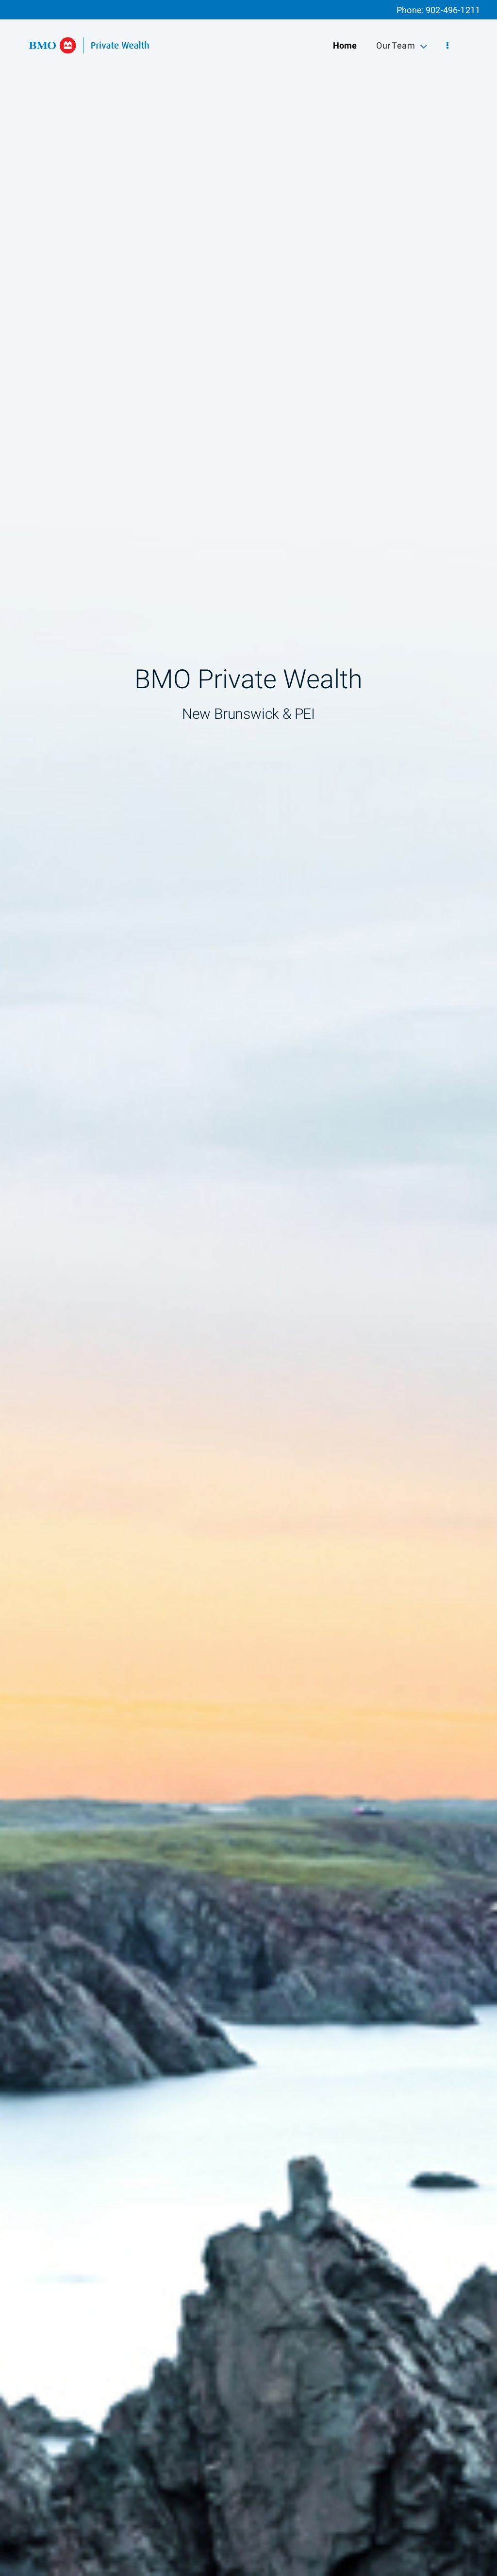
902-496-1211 (453, 10)
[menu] (447, 46)
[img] (248, 1288)
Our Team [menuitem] (395, 48)
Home (345, 46)
